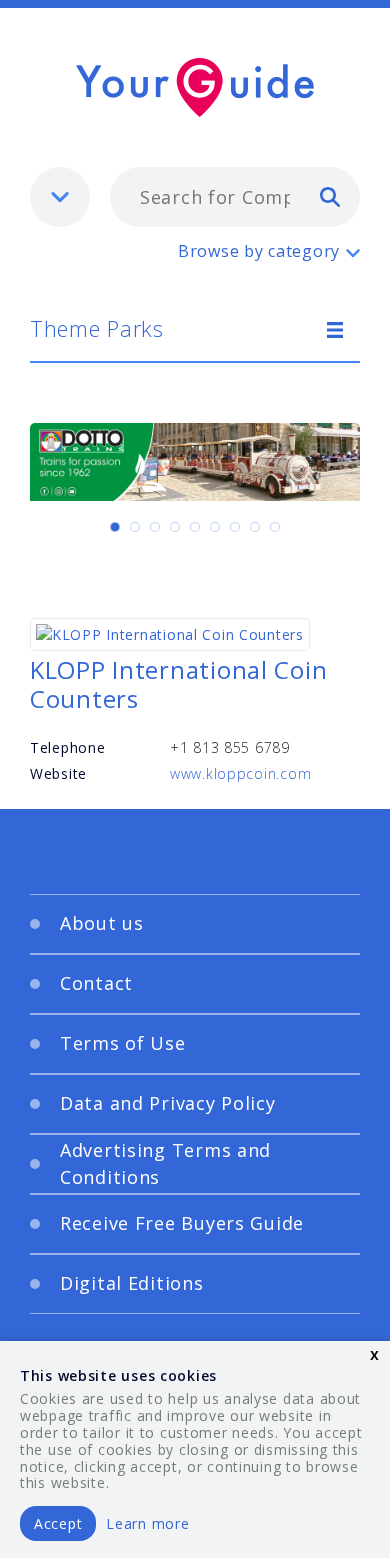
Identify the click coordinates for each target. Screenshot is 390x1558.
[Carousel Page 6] (215, 527)
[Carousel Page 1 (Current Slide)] (115, 527)
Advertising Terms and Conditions (165, 1163)
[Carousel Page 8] (255, 527)
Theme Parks (97, 328)
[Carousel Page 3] (155, 527)
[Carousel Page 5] (195, 527)
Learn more (147, 1523)
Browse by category (259, 251)
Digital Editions (132, 1283)
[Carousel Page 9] (275, 527)
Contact (96, 983)
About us (102, 923)
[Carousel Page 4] (175, 527)
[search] (330, 196)
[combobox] (235, 197)
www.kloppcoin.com (240, 773)
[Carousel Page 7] (235, 527)
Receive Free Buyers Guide (182, 1223)
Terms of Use (123, 1043)
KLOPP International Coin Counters (178, 684)
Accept (58, 1523)
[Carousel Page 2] (135, 527)
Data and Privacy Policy (168, 1103)
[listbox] (60, 197)
